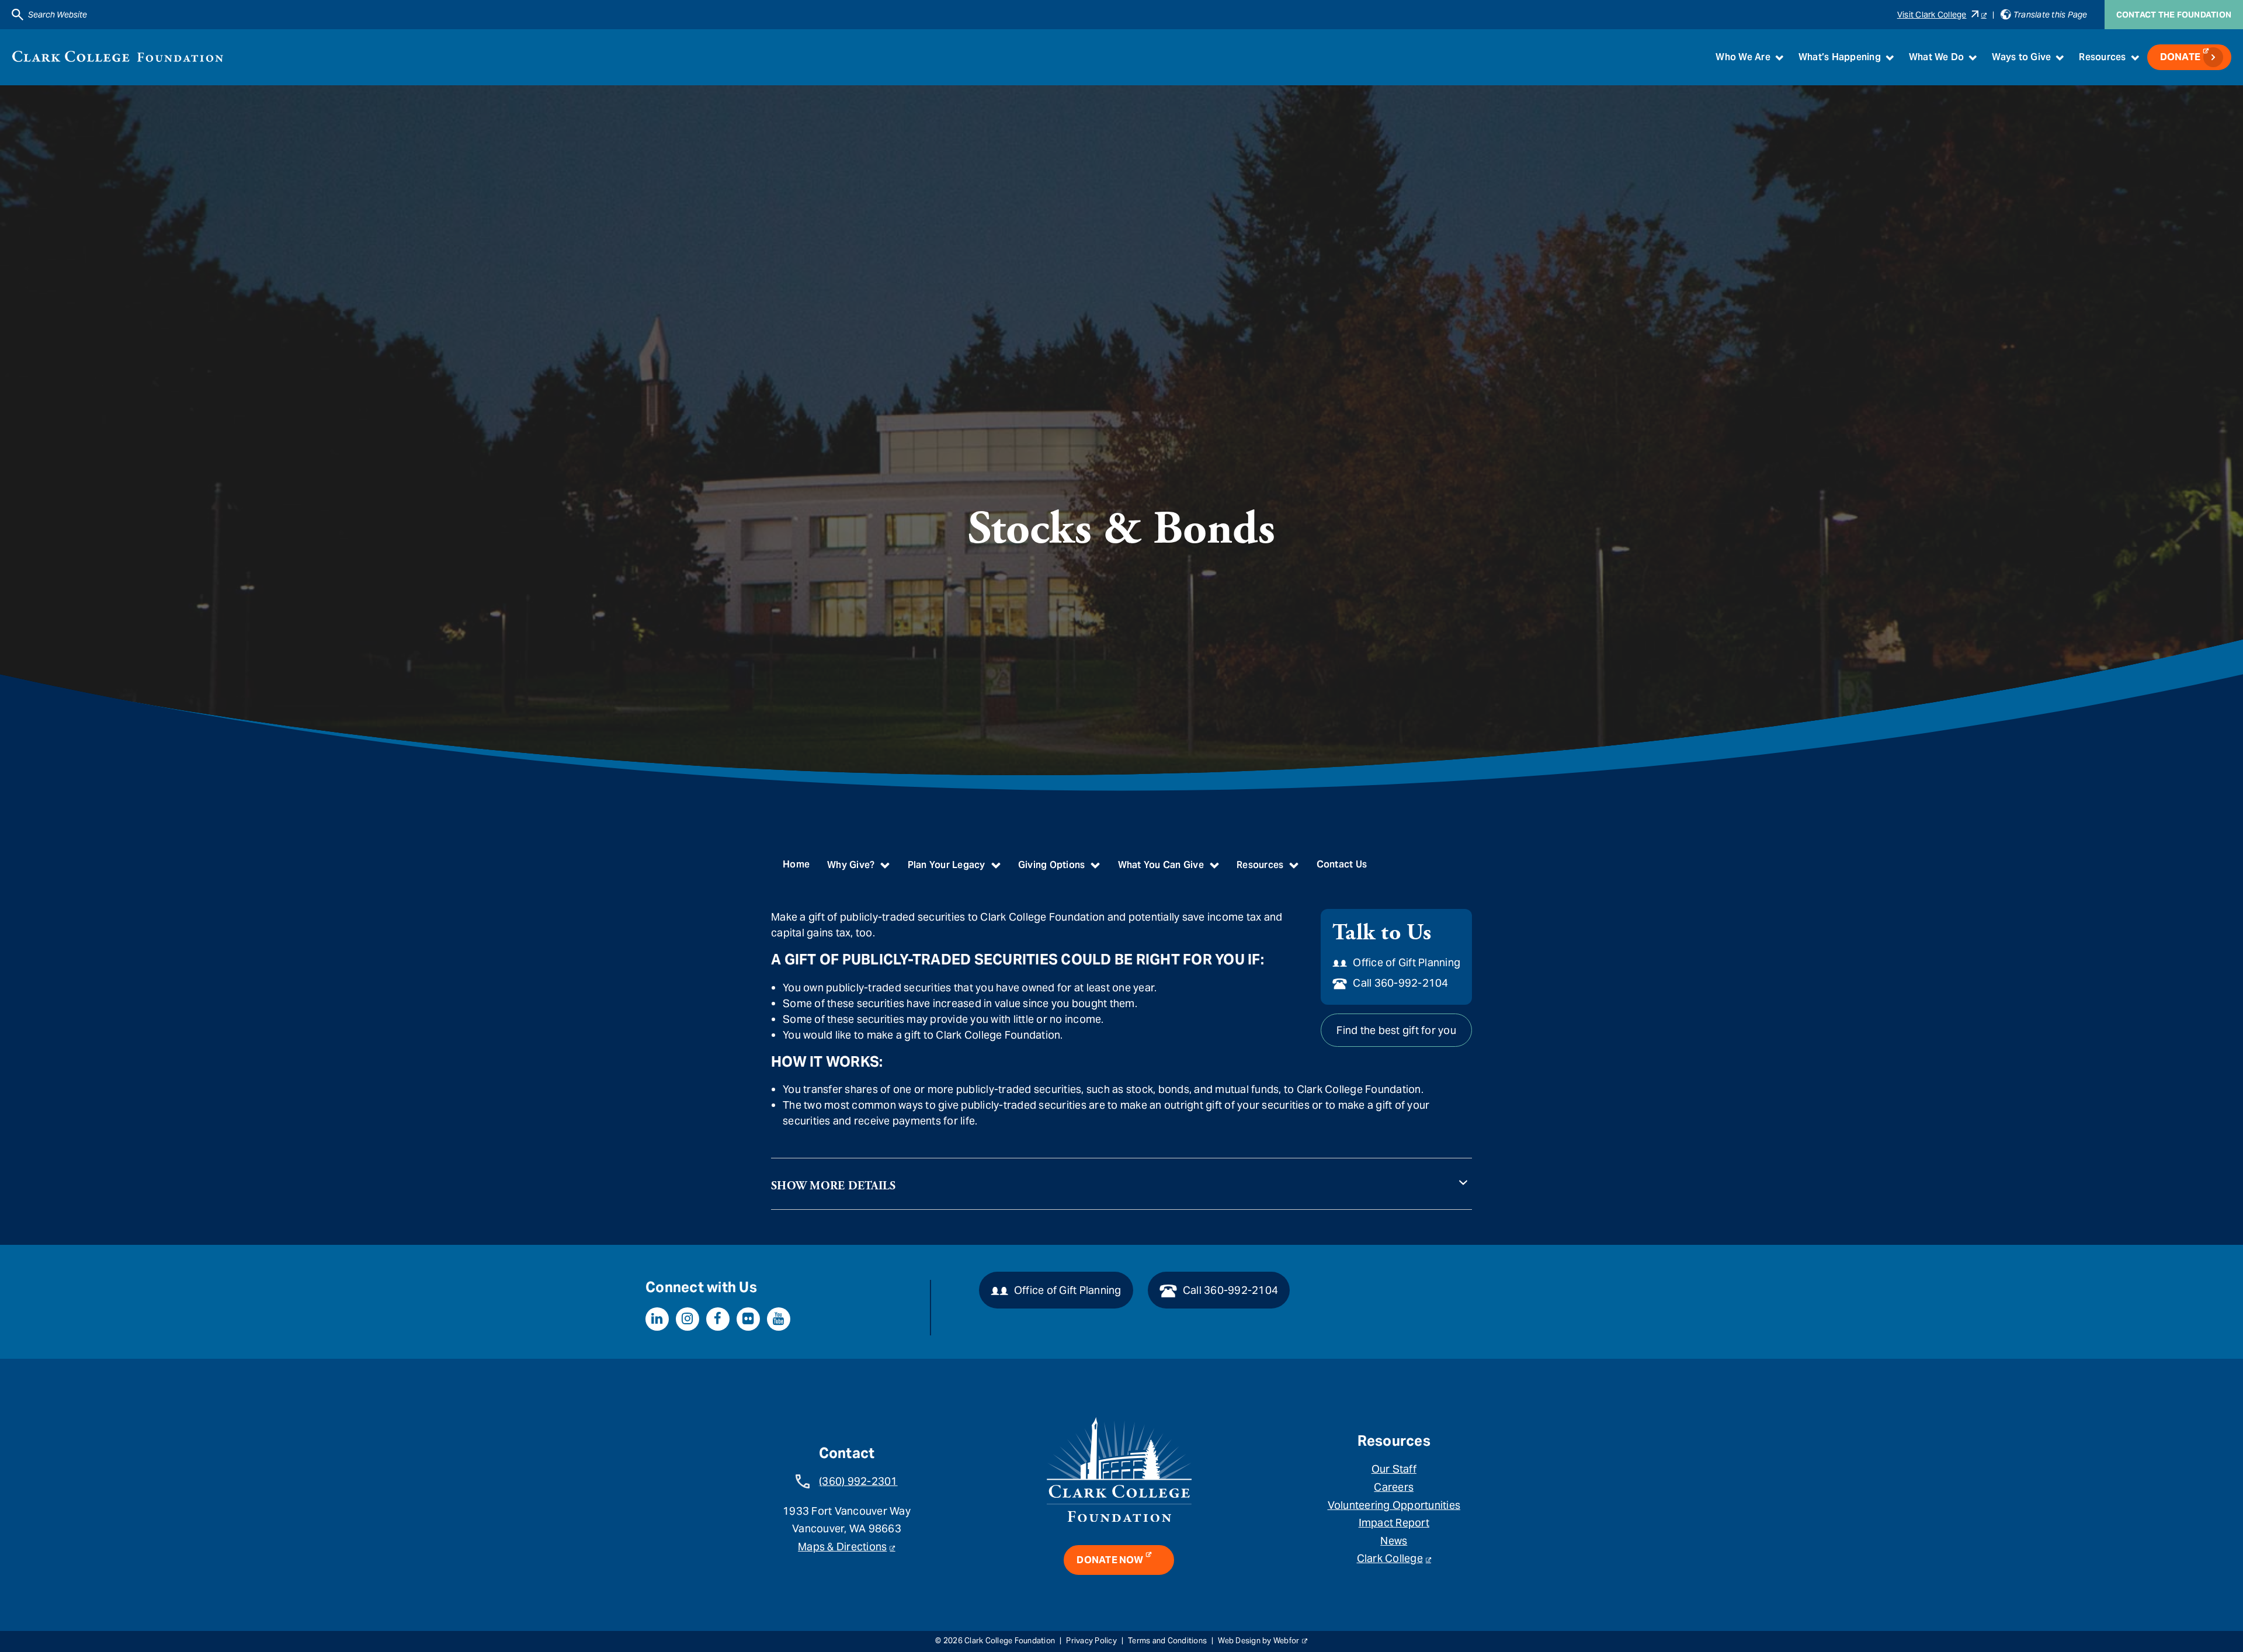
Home (796, 864)
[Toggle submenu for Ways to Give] (2060, 57)
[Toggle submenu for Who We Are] (1779, 57)
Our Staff (1394, 1469)
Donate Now (1110, 1560)
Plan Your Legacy (947, 865)
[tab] (1121, 1178)
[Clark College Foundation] (118, 56)
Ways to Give (2021, 57)
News (1394, 1541)
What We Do (1937, 57)
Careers (1394, 1487)
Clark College (1390, 1558)
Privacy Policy (1091, 1641)
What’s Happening (1840, 57)
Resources (2102, 57)
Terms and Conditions (1167, 1641)
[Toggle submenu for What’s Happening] (1890, 57)
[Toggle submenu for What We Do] (1973, 57)
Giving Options (1052, 865)
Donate (2180, 57)
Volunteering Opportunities (1394, 1505)
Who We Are (1743, 57)
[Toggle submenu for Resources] (2135, 57)
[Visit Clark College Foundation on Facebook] (718, 1319)
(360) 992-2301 (858, 1481)
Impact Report (1394, 1523)
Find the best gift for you (1396, 1030)
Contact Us (1342, 864)
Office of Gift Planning (1407, 962)
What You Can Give (1161, 865)
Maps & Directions (842, 1547)
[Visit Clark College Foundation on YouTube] (779, 1319)
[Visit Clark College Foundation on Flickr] (748, 1319)
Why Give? (851, 865)
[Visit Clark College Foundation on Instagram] (688, 1319)
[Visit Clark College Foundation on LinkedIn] (657, 1319)
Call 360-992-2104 (1400, 983)
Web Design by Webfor (1258, 1641)
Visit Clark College (1932, 15)
